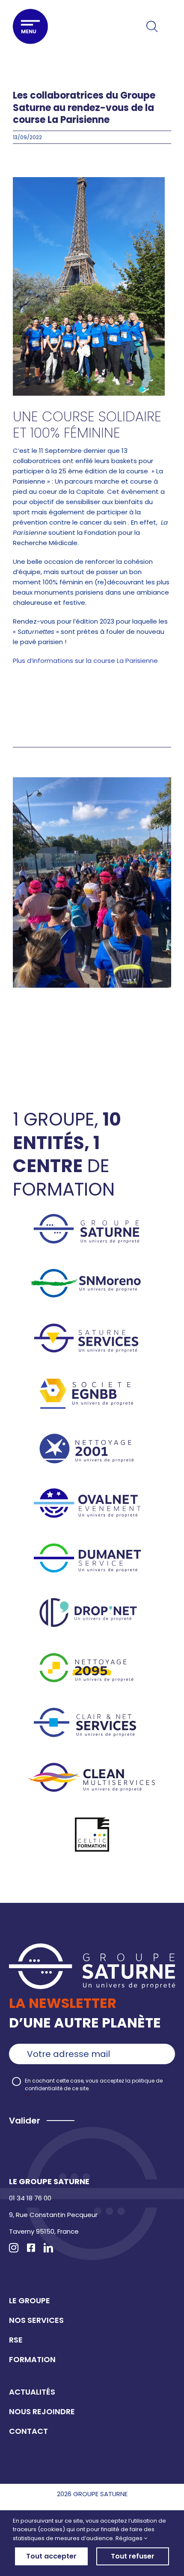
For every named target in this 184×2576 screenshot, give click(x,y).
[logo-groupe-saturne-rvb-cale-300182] (92, 1217)
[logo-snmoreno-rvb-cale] (92, 1272)
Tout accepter (51, 2556)
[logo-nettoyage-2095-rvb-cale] (92, 1656)
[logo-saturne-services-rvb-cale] (92, 1327)
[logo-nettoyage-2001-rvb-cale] (92, 1437)
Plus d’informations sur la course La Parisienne (86, 661)
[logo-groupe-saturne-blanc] (92, 1947)
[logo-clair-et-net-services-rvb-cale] (92, 1711)
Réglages (130, 2538)
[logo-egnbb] (92, 1382)
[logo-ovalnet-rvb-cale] (92, 1492)
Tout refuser (133, 2556)
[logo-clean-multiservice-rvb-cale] (92, 1766)
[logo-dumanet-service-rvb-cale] (92, 1547)
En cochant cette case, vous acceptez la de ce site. (94, 2088)
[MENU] (30, 26)
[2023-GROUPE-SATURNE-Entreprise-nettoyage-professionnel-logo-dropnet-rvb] (92, 1601)
